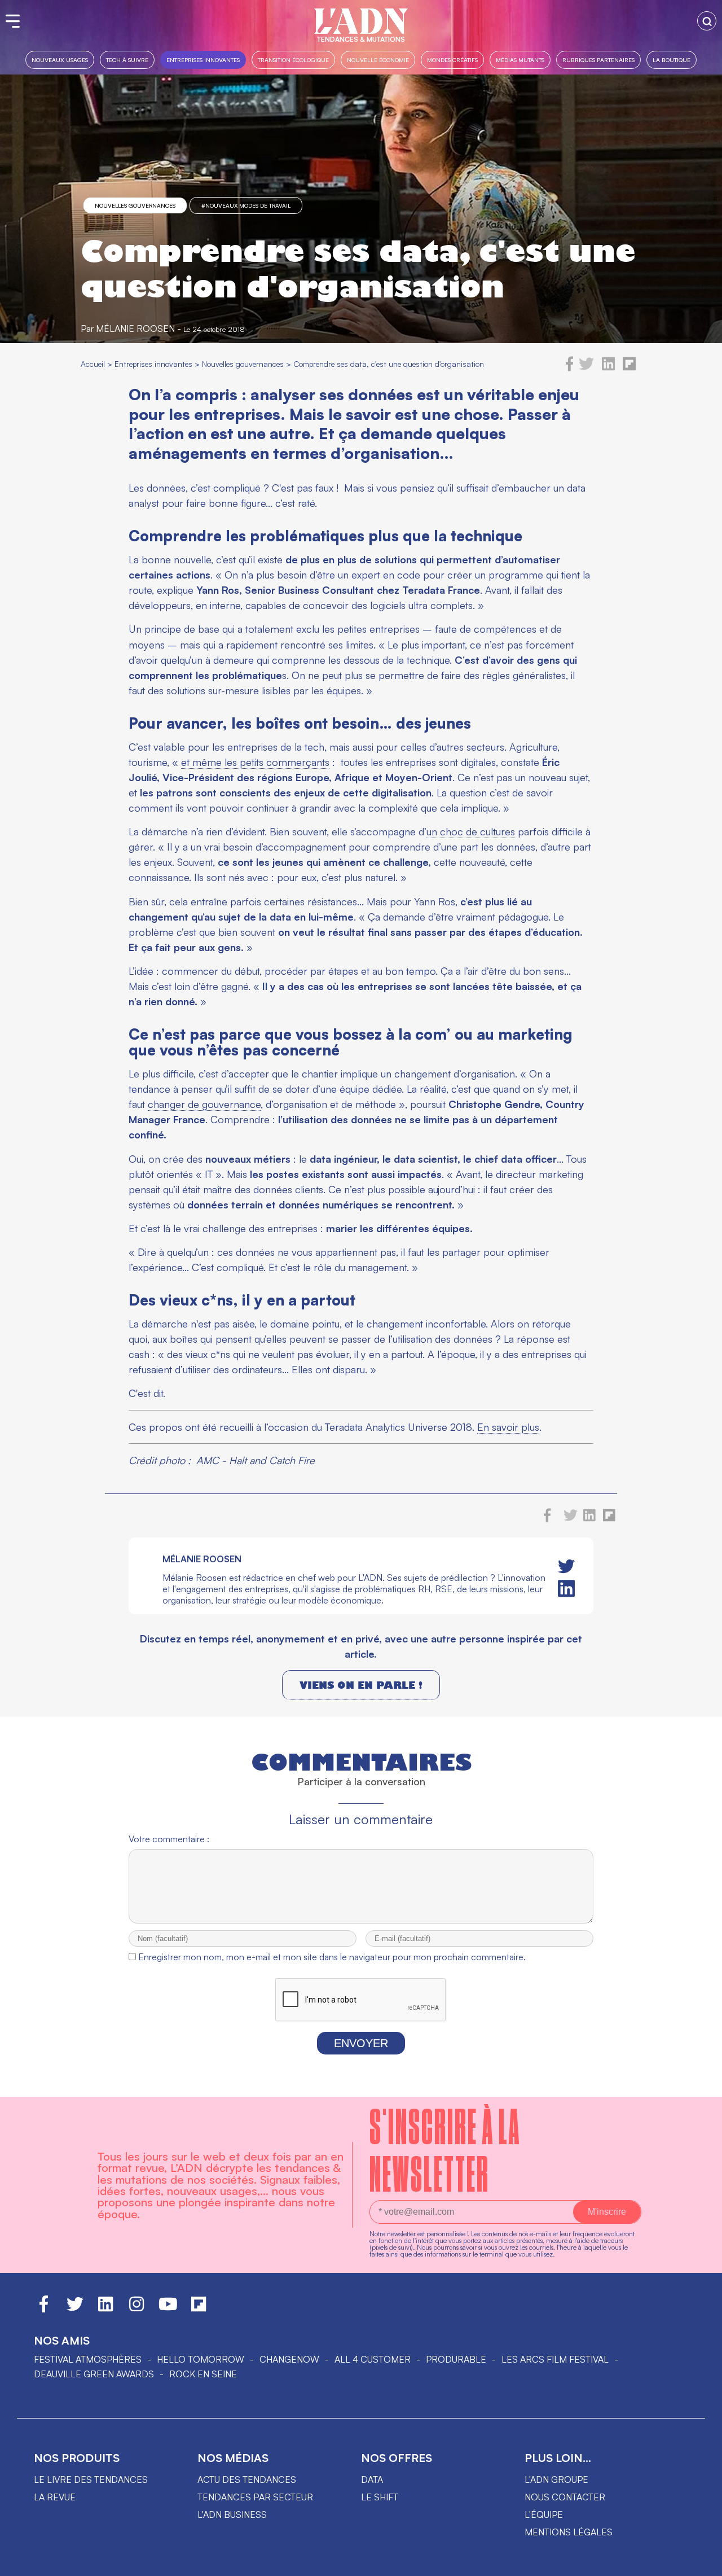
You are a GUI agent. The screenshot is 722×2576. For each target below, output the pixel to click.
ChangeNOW (289, 2359)
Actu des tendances (247, 2479)
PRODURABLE (456, 2359)
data (372, 2479)
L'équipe (544, 2514)
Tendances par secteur (255, 2497)
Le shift (380, 2497)
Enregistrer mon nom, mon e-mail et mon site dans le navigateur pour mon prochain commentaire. (332, 1957)
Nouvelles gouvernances (135, 205)
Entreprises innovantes (203, 60)
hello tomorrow (201, 2359)
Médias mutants (520, 60)
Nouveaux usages (60, 60)
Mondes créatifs (452, 60)
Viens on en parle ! (361, 1685)
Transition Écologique (293, 60)
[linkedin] (608, 368)
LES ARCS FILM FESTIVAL (555, 2359)
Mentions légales (569, 2532)
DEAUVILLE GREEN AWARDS (94, 2374)
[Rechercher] (707, 21)
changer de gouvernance (204, 1104)
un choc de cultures (471, 831)
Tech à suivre (127, 60)
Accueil (93, 364)
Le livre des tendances (91, 2479)
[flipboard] (629, 368)
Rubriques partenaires (598, 60)
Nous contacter (565, 2497)
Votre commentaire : (169, 1839)
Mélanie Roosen (135, 328)
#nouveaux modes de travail (246, 205)
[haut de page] (702, 2562)
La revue (55, 2497)
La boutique (672, 60)
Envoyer (361, 2043)
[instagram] (137, 2309)
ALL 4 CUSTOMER (373, 2359)
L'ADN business (232, 2514)
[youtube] (168, 2309)
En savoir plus (508, 1427)
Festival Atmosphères (88, 2359)
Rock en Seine (203, 2374)
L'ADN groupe (556, 2479)
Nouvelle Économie (378, 60)
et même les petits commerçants (255, 762)
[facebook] (570, 368)
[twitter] (586, 368)
